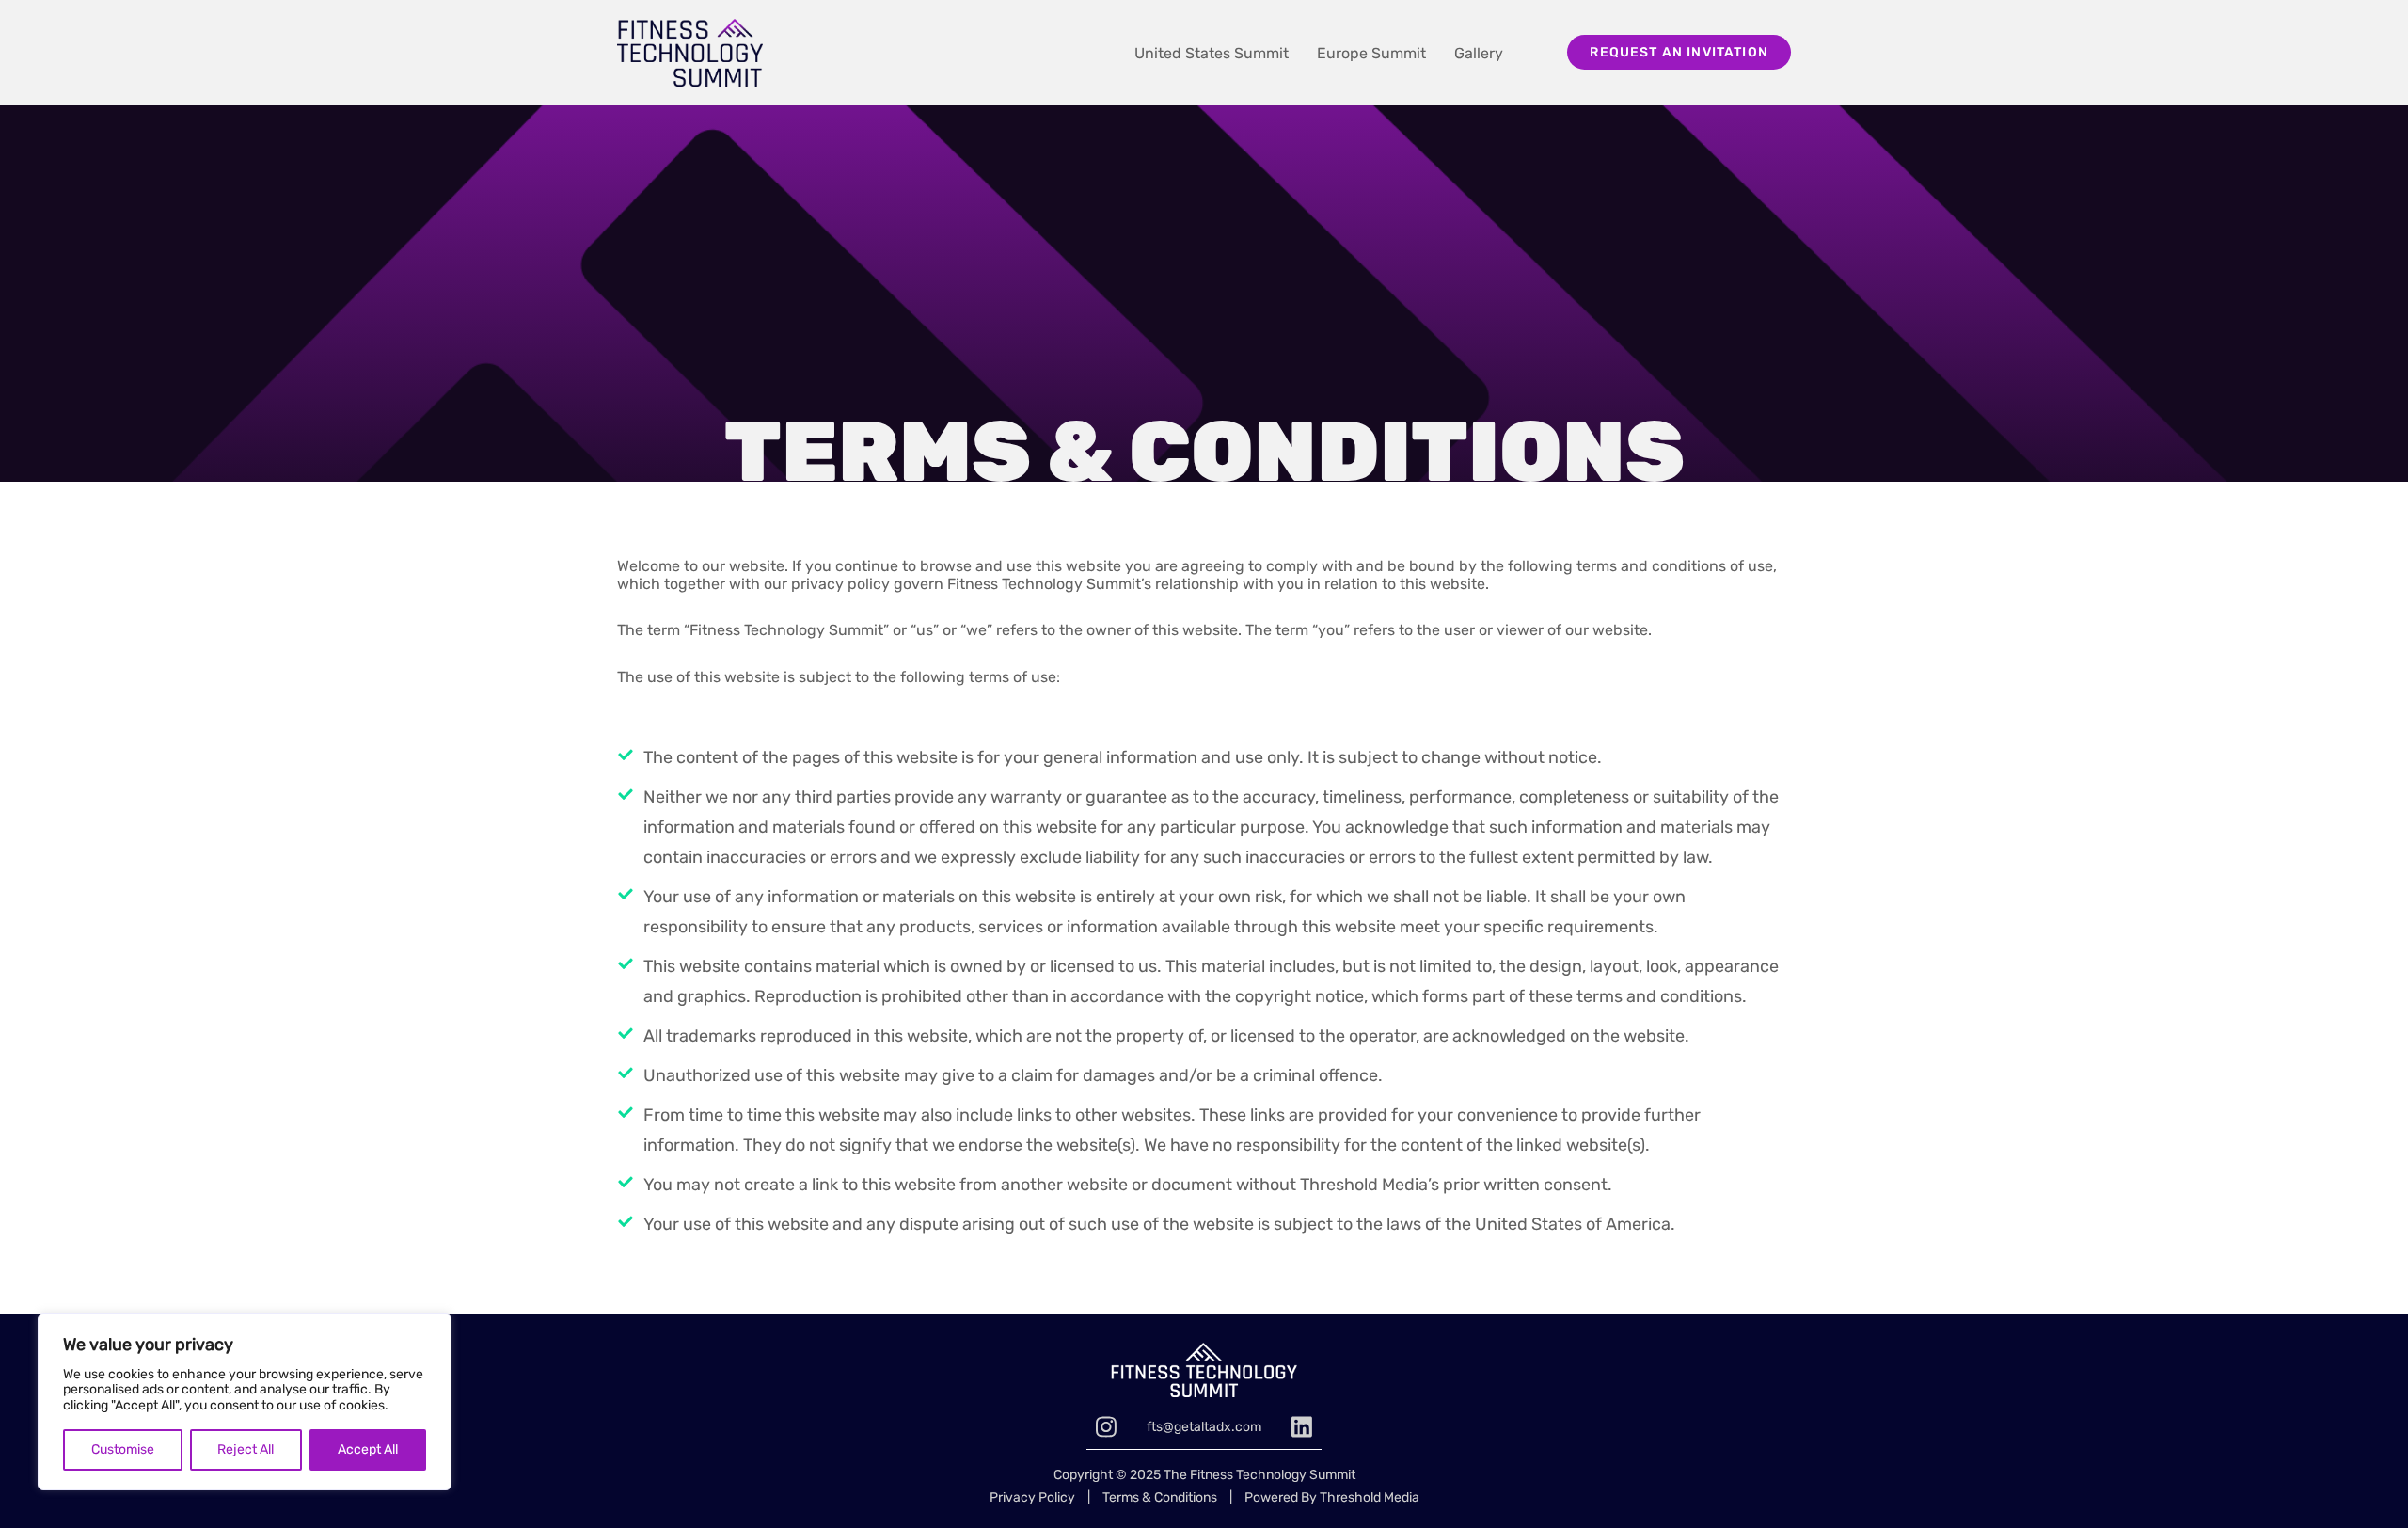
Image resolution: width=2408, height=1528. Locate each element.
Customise (123, 1449)
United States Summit (1212, 53)
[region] (245, 1402)
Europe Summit (1371, 53)
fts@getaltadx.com (1204, 1427)
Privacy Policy (1032, 1497)
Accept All (368, 1449)
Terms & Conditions (1160, 1497)
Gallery (1479, 53)
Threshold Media (1370, 1497)
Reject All (246, 1449)
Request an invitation (1679, 52)
